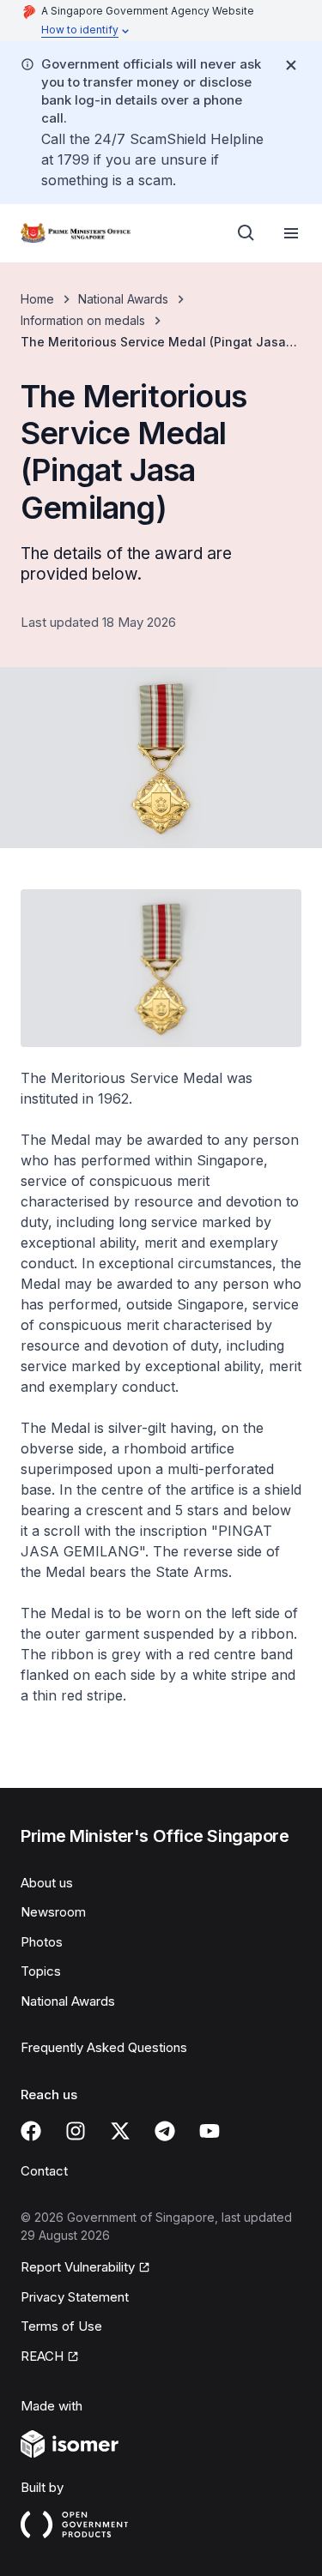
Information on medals (83, 320)
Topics (41, 1971)
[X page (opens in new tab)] (120, 2131)
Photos (42, 1942)
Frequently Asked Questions (104, 2047)
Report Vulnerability (78, 2268)
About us (47, 1883)
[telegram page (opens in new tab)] (165, 2131)
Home (37, 299)
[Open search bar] (246, 233)
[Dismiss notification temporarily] (291, 65)
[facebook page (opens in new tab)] (31, 2131)
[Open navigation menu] (291, 233)
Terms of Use (61, 2326)
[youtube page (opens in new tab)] (210, 2131)
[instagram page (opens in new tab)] (76, 2131)
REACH (50, 2357)
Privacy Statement (75, 2297)
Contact (44, 2171)
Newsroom (53, 1912)
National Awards (123, 299)
